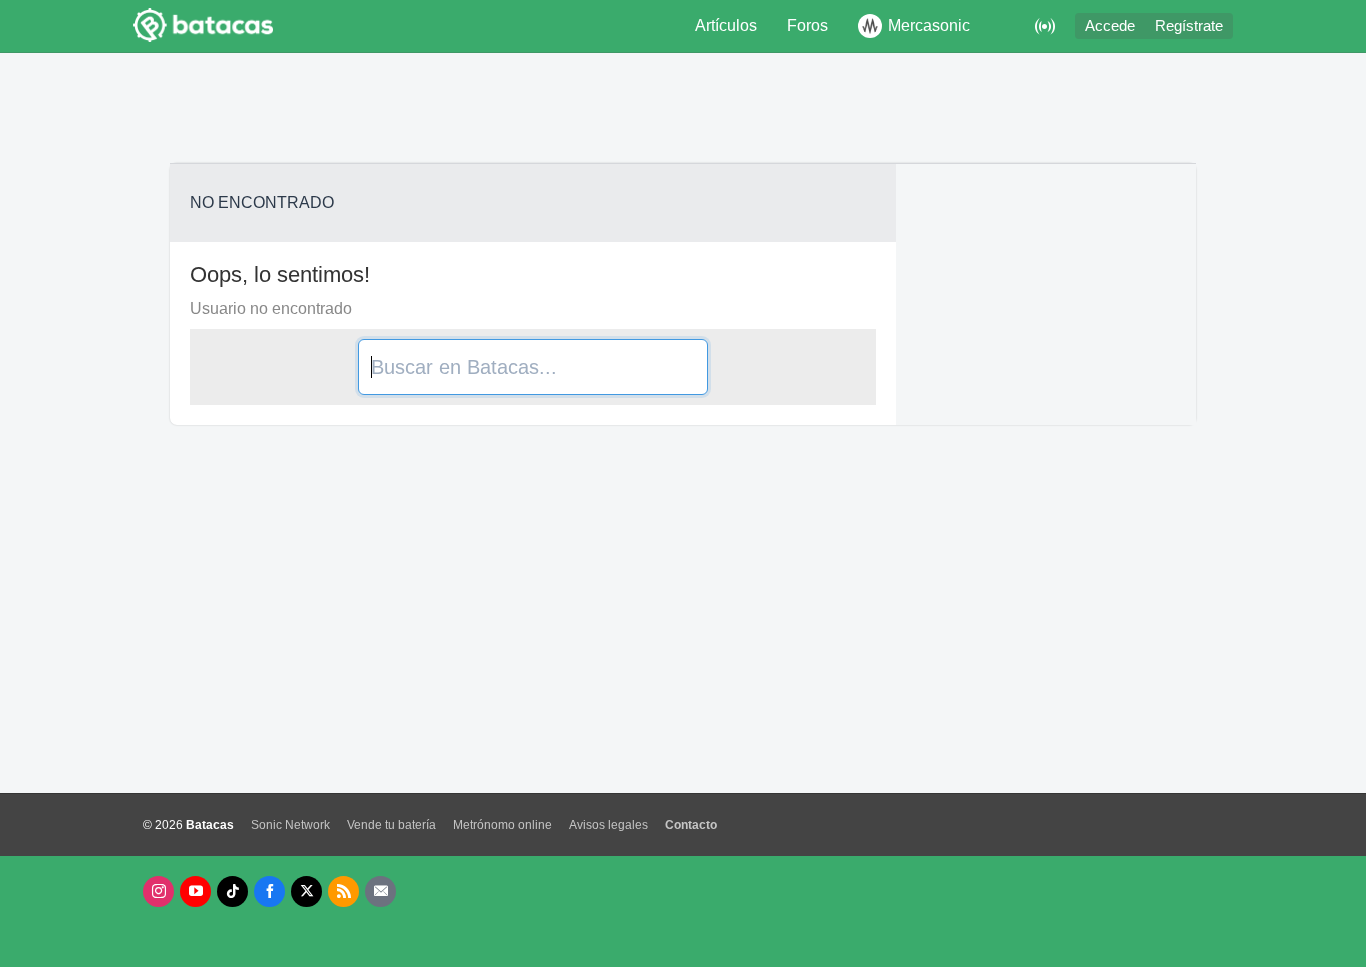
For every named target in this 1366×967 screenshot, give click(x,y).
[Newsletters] (380, 891)
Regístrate (1189, 26)
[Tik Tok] (232, 891)
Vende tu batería (391, 825)
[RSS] (343, 891)
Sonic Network (290, 825)
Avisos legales (608, 825)
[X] (306, 891)
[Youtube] (195, 891)
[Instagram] (158, 891)
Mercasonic (929, 25)
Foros (807, 25)
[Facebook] (269, 891)
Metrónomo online (502, 825)
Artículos (726, 25)
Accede (1110, 26)
